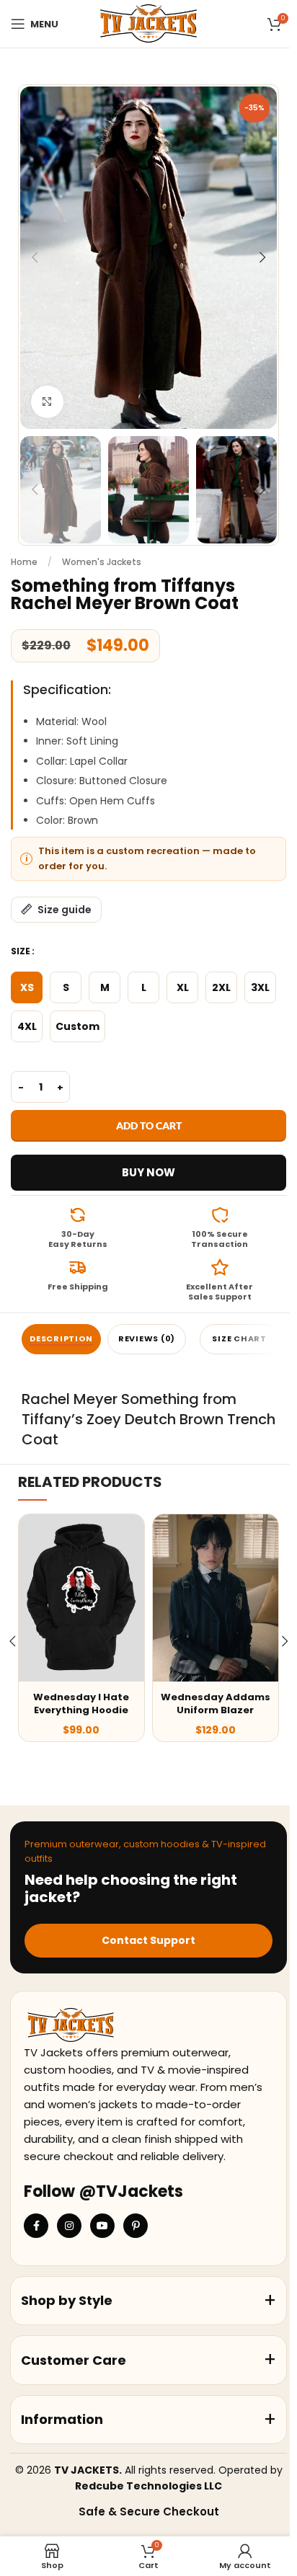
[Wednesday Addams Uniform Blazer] (216, 1598)
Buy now (148, 1172)
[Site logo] (148, 23)
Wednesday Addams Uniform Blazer (216, 1704)
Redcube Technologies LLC (148, 2486)
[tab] (61, 1339)
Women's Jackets (102, 562)
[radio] (27, 987)
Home (24, 562)
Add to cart (149, 1125)
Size (21, 951)
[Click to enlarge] (47, 402)
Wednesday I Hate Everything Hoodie (81, 1704)
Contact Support (148, 1940)
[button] (35, 257)
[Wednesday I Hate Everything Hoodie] (81, 1598)
